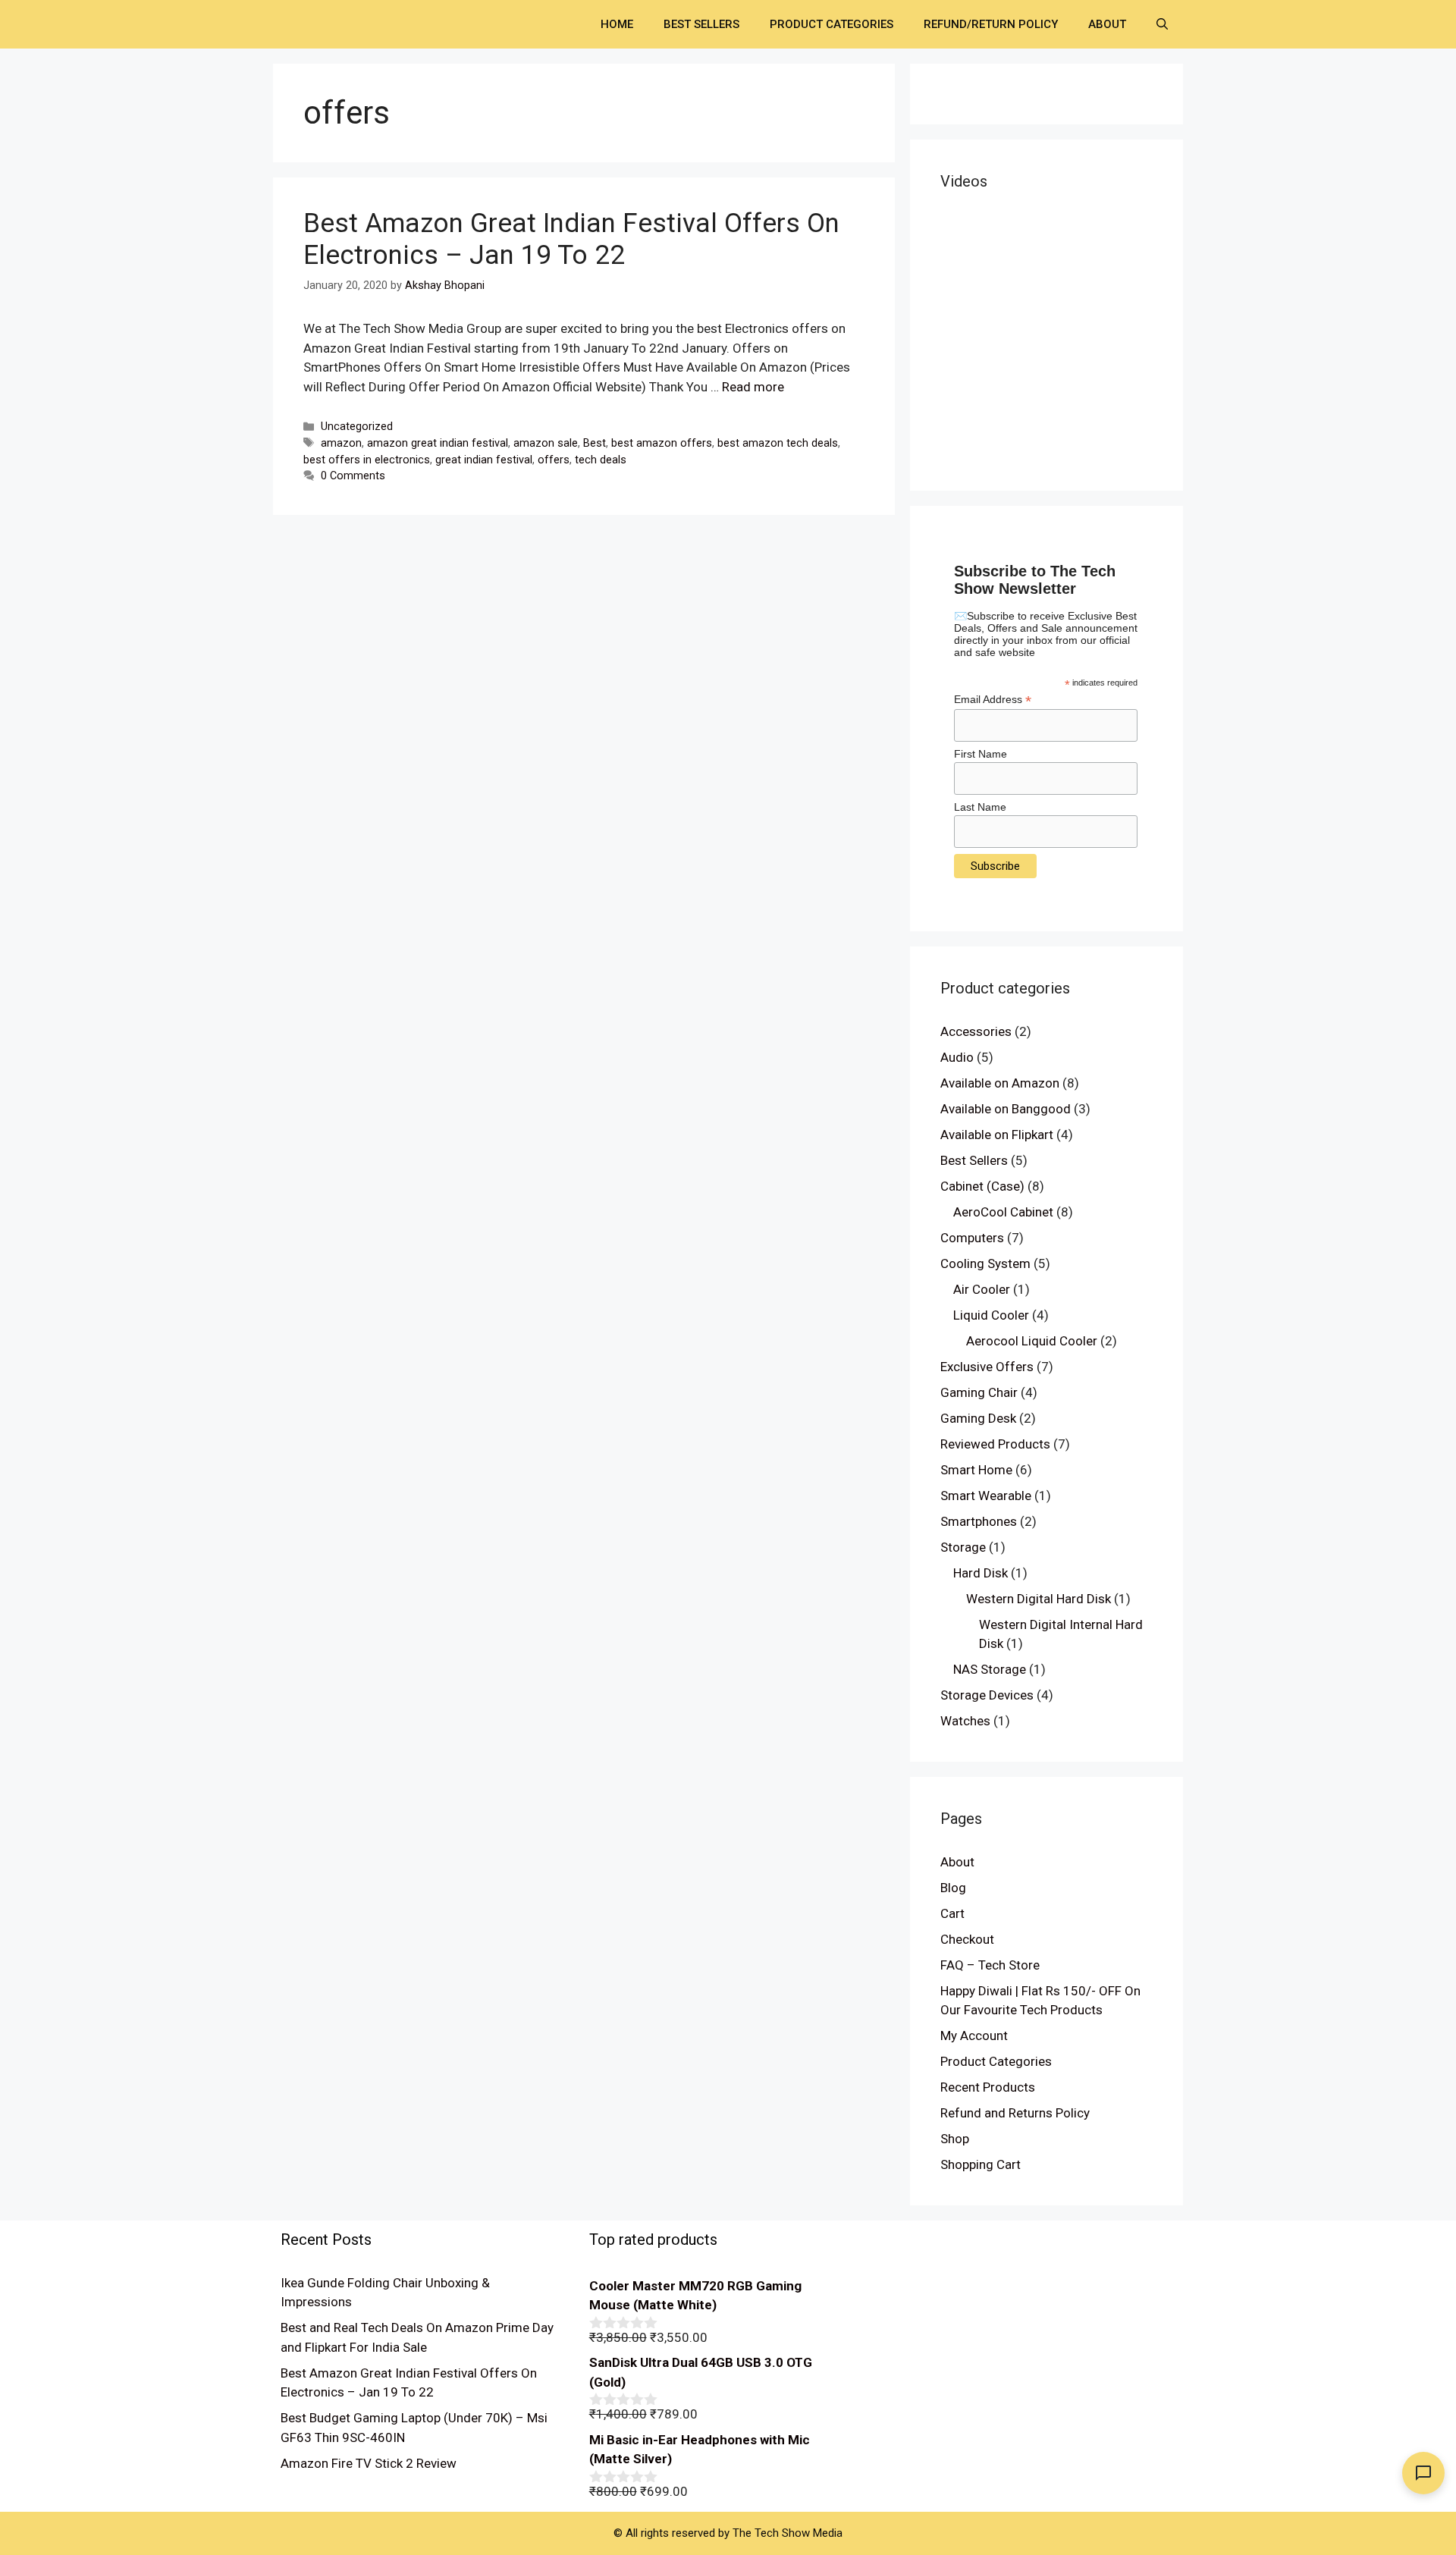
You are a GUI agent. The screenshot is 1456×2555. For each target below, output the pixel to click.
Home (617, 24)
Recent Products (988, 2087)
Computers (972, 1238)
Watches (965, 1721)
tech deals (601, 460)
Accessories (976, 1031)
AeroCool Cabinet (1003, 1212)
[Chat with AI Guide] (1423, 2473)
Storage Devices (987, 1695)
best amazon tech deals (778, 443)
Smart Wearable (986, 1496)
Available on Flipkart (997, 1135)
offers (554, 460)
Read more (753, 387)
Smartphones (979, 1521)
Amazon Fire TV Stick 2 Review (369, 2463)
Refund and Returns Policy (1015, 2113)
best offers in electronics (367, 460)
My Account (974, 2036)
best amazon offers (662, 443)
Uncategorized (357, 427)
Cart (952, 1913)
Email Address (993, 700)
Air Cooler (982, 1289)
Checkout (967, 1939)
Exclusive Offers (987, 1367)
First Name (981, 754)
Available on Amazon (1000, 1083)
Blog (953, 1888)
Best (595, 443)
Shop (955, 2139)
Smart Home (976, 1470)
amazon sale (546, 443)
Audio (957, 1057)
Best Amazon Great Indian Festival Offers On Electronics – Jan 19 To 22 (571, 239)
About (1107, 24)
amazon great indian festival (438, 443)
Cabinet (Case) (982, 1186)
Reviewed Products (995, 1444)
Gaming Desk (978, 1418)
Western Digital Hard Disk (1039, 1599)
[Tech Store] (341, 23)
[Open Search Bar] (1162, 24)
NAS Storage (990, 1669)
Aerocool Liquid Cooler (1032, 1341)
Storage (963, 1547)
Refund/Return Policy (991, 24)
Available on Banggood (1006, 1109)
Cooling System (985, 1263)
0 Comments (353, 476)
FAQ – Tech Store (990, 1965)
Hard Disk (981, 1573)
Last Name (980, 807)
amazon (341, 443)
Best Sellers (701, 24)
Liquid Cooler (991, 1315)
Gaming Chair (979, 1392)
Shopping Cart (981, 2164)
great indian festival (484, 460)
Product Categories (832, 24)
